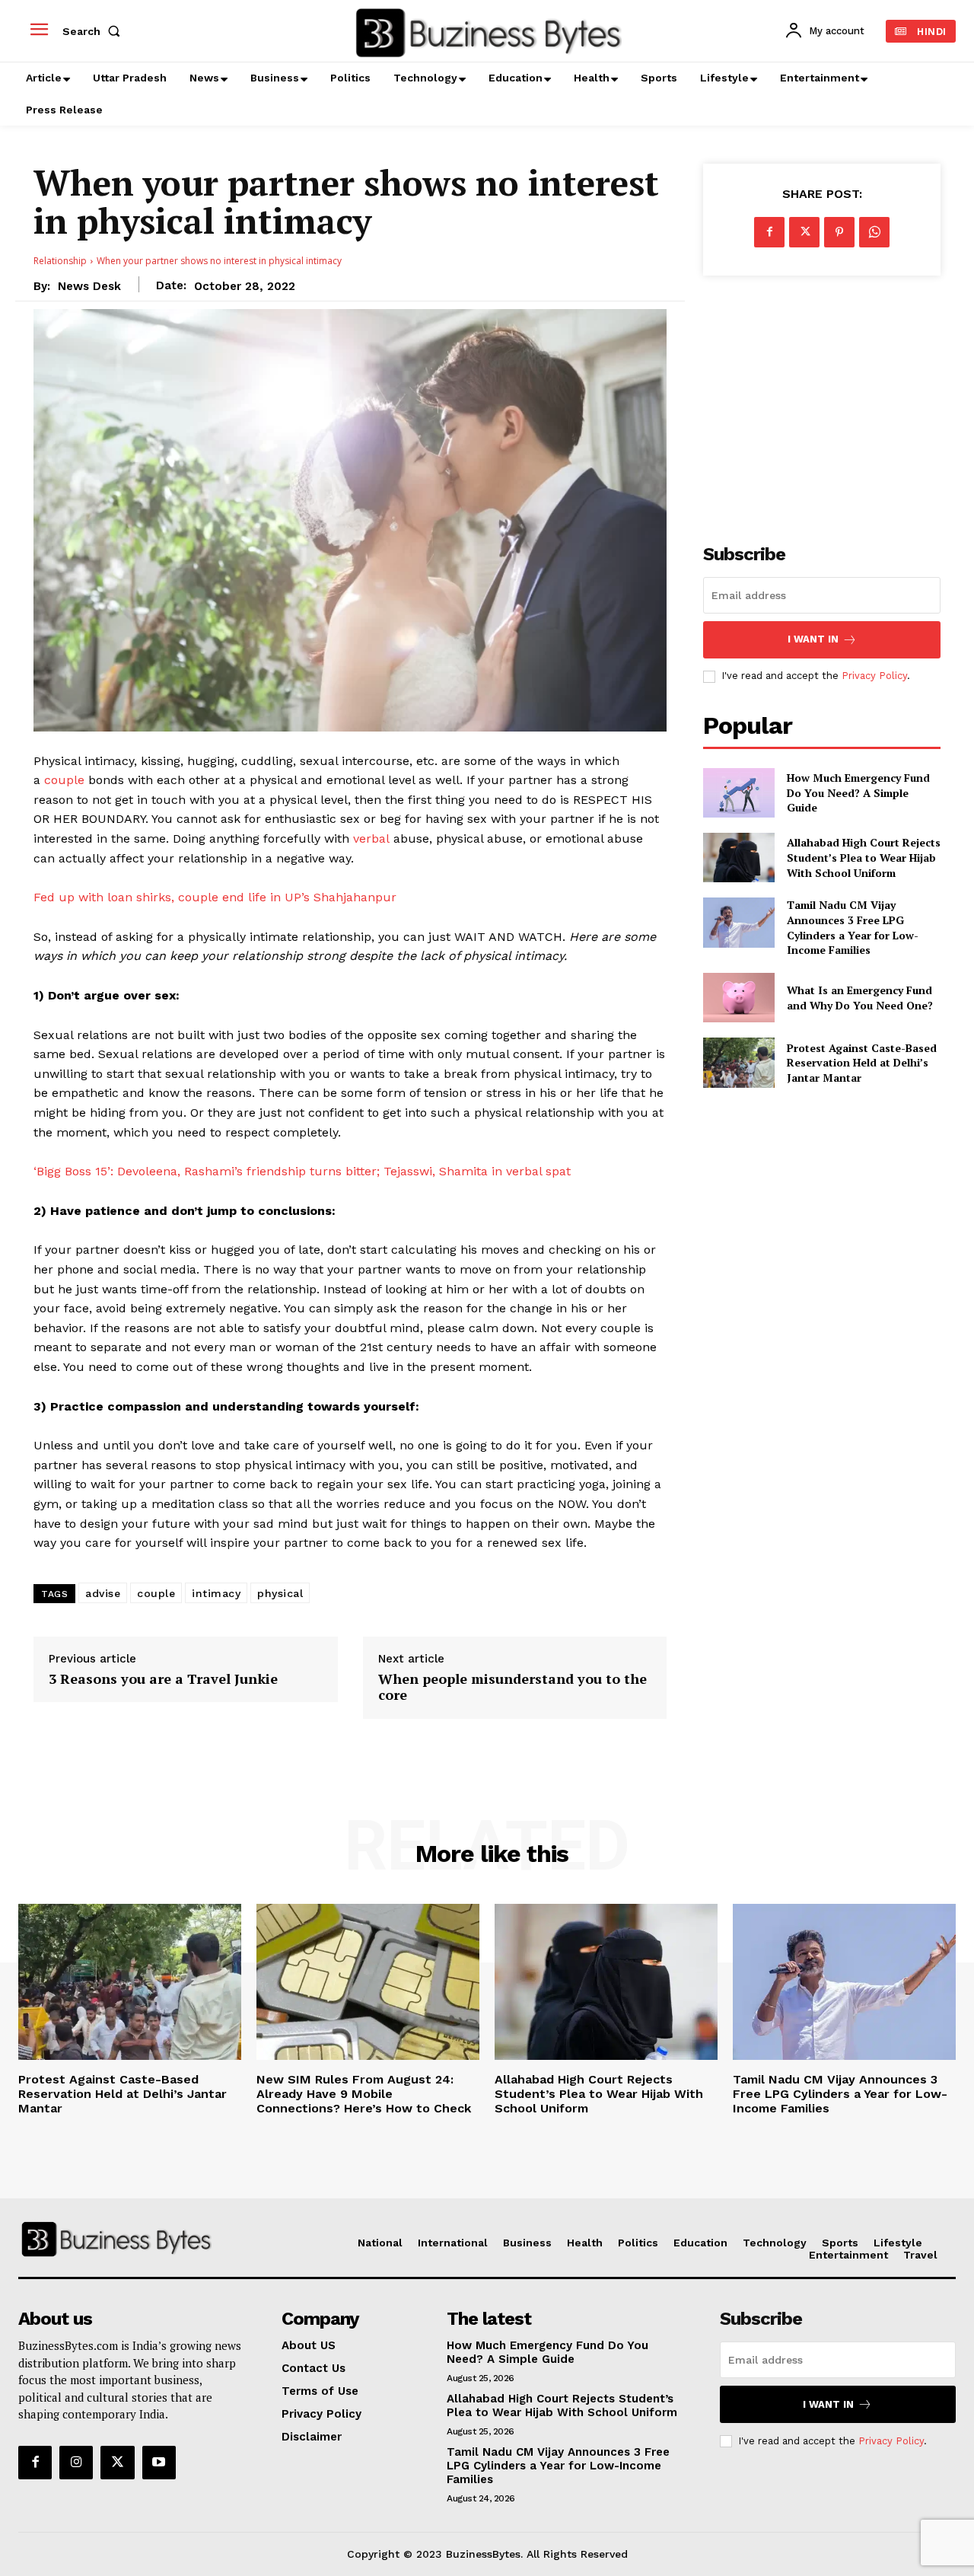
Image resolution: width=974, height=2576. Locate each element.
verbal (371, 838)
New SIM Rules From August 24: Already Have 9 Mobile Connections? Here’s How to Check (364, 2094)
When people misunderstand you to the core (512, 1687)
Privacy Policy (874, 676)
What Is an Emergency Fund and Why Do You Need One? (860, 998)
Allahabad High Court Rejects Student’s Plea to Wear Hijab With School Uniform (864, 857)
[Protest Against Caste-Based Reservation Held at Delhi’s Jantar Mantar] (738, 1062)
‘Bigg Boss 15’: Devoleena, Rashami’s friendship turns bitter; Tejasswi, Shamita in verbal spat (302, 1171)
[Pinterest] (839, 232)
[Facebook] (769, 232)
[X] (804, 232)
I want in (813, 639)
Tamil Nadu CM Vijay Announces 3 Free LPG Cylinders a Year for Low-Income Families (853, 927)
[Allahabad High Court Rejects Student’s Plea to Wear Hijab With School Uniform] (738, 858)
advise (103, 1593)
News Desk (89, 286)
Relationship (60, 261)
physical (280, 1593)
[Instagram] (76, 2463)
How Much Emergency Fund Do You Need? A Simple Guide (858, 792)
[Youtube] (159, 2463)
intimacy (216, 1593)
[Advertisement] (822, 401)
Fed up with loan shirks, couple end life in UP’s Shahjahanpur (215, 897)
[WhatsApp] (874, 232)
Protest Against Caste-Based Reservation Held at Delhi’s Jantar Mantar (862, 1063)
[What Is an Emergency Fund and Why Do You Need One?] (738, 998)
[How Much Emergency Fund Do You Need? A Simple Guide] (738, 793)
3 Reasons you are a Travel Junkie (163, 1679)
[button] (94, 31)
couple (64, 780)
